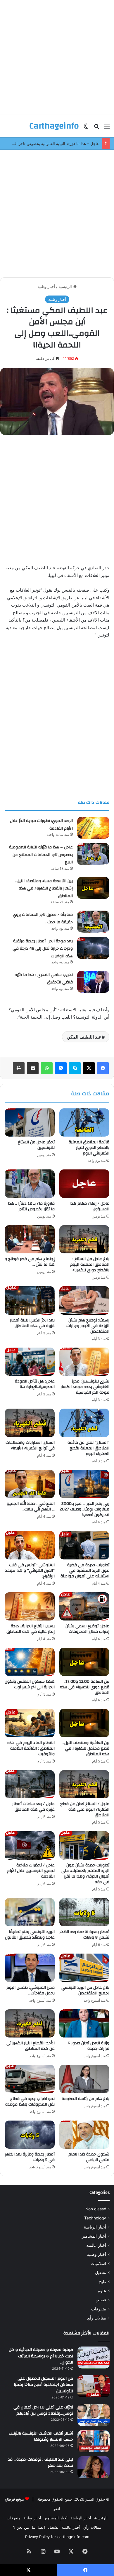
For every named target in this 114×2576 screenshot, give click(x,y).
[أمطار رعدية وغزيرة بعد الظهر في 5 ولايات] (30, 2135)
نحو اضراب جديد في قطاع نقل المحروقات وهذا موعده (30, 2102)
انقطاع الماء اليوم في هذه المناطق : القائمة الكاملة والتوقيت (31, 1748)
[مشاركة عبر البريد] (33, 1068)
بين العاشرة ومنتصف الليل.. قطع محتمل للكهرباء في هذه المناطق (86, 1748)
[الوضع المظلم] (86, 128)
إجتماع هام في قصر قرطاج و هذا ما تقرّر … (30, 1262)
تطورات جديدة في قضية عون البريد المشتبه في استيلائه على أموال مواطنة (85, 1571)
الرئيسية (66, 286)
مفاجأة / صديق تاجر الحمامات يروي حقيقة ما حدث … (43, 919)
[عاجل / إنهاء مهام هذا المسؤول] (84, 1184)
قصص (101, 2300)
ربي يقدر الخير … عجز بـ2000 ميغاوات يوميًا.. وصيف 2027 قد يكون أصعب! (84, 1509)
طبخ (103, 2282)
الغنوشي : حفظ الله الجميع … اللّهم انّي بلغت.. (31, 1506)
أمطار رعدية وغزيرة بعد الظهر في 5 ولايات (30, 2157)
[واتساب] (47, 1068)
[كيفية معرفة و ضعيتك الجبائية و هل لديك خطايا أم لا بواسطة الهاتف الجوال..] (94, 2358)
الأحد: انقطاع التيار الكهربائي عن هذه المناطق (31, 2046)
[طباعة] (19, 1068)
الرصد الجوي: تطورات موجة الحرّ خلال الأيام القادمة (41, 825)
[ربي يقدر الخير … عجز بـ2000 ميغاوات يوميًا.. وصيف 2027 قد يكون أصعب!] (84, 1484)
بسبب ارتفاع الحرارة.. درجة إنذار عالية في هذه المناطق (31, 1629)
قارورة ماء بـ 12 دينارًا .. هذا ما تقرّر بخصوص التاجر (31, 1206)
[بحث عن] (96, 128)
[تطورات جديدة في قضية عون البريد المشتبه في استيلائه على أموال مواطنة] (84, 1545)
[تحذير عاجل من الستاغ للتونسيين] (30, 1122)
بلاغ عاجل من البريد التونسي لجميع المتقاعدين (85, 1990)
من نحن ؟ (21, 2527)
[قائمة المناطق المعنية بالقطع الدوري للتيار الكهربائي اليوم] (84, 1122)
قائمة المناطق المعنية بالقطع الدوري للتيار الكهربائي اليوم (89, 1148)
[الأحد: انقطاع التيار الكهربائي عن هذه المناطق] (30, 2023)
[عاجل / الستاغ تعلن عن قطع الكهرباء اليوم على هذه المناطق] (84, 1784)
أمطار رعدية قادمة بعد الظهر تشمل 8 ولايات (84, 1935)
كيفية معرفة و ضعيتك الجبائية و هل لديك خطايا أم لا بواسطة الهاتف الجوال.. (41, 2356)
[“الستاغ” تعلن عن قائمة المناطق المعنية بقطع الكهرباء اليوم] (84, 1423)
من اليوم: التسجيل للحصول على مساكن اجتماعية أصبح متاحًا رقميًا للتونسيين (43, 2385)
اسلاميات (98, 2263)
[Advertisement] (57, 57)
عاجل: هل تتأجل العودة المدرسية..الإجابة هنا (35, 1384)
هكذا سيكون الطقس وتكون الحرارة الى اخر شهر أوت (30, 1684)
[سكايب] (75, 1068)
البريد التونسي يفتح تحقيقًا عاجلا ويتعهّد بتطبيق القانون (30, 1935)
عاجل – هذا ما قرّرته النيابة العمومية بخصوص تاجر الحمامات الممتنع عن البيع (41, 855)
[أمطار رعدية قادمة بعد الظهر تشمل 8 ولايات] (84, 1912)
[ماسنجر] (61, 1068)
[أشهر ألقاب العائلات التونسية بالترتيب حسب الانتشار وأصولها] (94, 2441)
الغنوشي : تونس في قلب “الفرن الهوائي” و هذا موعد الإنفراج (30, 1571)
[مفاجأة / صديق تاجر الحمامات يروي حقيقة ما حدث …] (93, 922)
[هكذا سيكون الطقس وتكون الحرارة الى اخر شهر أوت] (30, 1662)
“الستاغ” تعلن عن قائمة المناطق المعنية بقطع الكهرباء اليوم (88, 1448)
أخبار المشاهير (94, 2236)
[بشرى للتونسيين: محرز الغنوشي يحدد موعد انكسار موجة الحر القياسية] (84, 1362)
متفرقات (99, 2309)
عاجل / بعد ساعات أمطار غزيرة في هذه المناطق (33, 1807)
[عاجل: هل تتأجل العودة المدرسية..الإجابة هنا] (30, 1362)
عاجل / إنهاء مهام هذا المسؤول (90, 1206)
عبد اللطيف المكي (84, 1037)
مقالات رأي (96, 2318)
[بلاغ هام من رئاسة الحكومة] (84, 2079)
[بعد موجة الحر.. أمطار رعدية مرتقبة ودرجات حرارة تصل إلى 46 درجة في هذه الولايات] (93, 948)
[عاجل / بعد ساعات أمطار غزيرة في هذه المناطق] (30, 1784)
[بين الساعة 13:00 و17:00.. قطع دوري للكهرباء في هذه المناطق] (84, 1662)
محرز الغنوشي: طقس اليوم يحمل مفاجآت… (31, 1990)
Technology (95, 2218)
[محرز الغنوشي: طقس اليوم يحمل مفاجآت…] (30, 1968)
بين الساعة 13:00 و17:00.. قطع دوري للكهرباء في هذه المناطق (85, 1687)
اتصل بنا (38, 2527)
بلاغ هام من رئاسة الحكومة (85, 2099)
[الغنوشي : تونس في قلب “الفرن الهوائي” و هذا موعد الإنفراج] (30, 1545)
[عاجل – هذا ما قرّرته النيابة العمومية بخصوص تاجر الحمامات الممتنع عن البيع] (93, 854)
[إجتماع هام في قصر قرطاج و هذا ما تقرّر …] (30, 1239)
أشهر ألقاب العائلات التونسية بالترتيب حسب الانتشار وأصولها (41, 2437)
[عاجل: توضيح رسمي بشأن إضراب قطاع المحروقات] (84, 1606)
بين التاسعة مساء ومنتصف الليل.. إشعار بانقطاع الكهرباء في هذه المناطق (44, 888)
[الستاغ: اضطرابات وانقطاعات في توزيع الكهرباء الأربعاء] (30, 1423)
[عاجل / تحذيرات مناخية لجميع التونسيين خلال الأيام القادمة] (30, 1845)
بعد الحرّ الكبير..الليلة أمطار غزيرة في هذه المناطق (32, 1323)
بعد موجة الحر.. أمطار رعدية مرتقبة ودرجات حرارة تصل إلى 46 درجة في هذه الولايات (43, 949)
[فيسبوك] (103, 1068)
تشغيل (101, 2273)
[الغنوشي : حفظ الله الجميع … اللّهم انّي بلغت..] (30, 1484)
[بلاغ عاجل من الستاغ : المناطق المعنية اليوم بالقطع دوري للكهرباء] (84, 1239)
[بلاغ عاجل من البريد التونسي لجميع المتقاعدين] (84, 1968)
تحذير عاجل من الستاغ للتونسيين (36, 1145)
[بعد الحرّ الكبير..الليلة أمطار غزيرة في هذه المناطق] (30, 1300)
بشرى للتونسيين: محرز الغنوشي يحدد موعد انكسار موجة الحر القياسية (85, 1387)
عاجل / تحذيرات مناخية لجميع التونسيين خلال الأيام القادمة (31, 1871)
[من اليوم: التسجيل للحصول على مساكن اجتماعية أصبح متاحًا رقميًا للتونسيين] (94, 2386)
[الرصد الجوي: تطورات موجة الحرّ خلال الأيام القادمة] (93, 828)
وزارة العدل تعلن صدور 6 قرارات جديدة (89, 2046)
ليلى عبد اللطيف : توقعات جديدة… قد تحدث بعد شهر (40, 2463)
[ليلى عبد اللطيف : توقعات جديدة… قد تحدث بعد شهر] (94, 2467)
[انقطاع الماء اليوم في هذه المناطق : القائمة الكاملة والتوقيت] (30, 1723)
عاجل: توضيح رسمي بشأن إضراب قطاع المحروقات (87, 1629)
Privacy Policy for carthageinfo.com (57, 2537)
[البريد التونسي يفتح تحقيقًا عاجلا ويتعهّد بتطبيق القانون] (30, 1912)
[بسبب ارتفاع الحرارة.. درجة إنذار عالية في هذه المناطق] (30, 1606)
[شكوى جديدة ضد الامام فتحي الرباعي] (84, 2135)
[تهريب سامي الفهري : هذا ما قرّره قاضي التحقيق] (93, 982)
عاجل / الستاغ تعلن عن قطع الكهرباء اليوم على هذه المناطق (85, 1809)
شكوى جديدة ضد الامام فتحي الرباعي (89, 2157)
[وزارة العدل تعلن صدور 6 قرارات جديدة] (84, 2023)
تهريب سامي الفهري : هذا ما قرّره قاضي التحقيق (44, 979)
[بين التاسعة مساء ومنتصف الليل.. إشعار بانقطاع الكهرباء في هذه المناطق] (93, 888)
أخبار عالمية (96, 2245)
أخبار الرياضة (95, 2227)
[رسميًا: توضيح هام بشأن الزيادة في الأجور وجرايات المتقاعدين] (84, 1300)
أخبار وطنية (46, 286)
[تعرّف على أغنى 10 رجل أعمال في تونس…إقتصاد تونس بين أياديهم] (94, 2415)
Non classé (96, 2209)
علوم (102, 2291)
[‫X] (89, 1068)
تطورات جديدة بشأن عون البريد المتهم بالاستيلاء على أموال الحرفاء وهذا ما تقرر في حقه (85, 1874)
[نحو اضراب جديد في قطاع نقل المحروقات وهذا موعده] (30, 2079)
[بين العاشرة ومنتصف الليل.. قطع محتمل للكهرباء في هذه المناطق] (84, 1723)
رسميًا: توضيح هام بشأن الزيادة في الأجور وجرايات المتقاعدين (88, 1326)
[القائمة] (107, 128)
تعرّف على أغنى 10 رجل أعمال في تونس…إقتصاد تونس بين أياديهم (43, 2410)
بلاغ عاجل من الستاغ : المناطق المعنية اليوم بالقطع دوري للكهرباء (90, 1265)
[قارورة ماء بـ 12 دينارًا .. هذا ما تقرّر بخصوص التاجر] (30, 1184)
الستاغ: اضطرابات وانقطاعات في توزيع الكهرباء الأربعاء (30, 1445)
